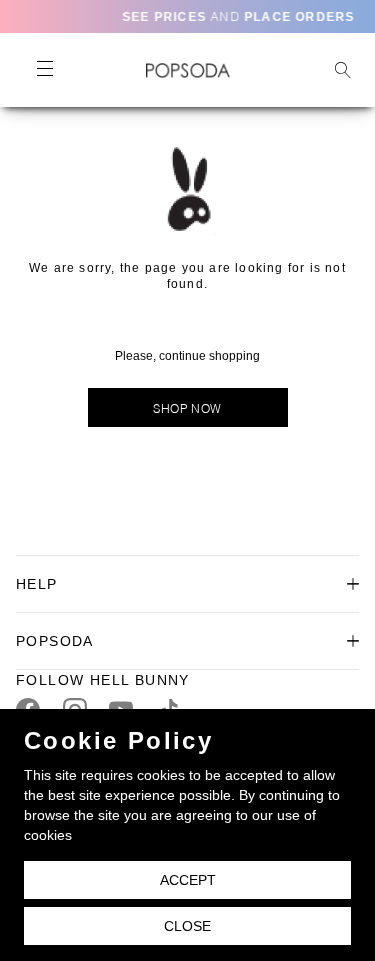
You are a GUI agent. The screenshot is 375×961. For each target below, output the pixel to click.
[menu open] (44, 70)
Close (187, 926)
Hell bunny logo (187, 70)
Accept (188, 880)
